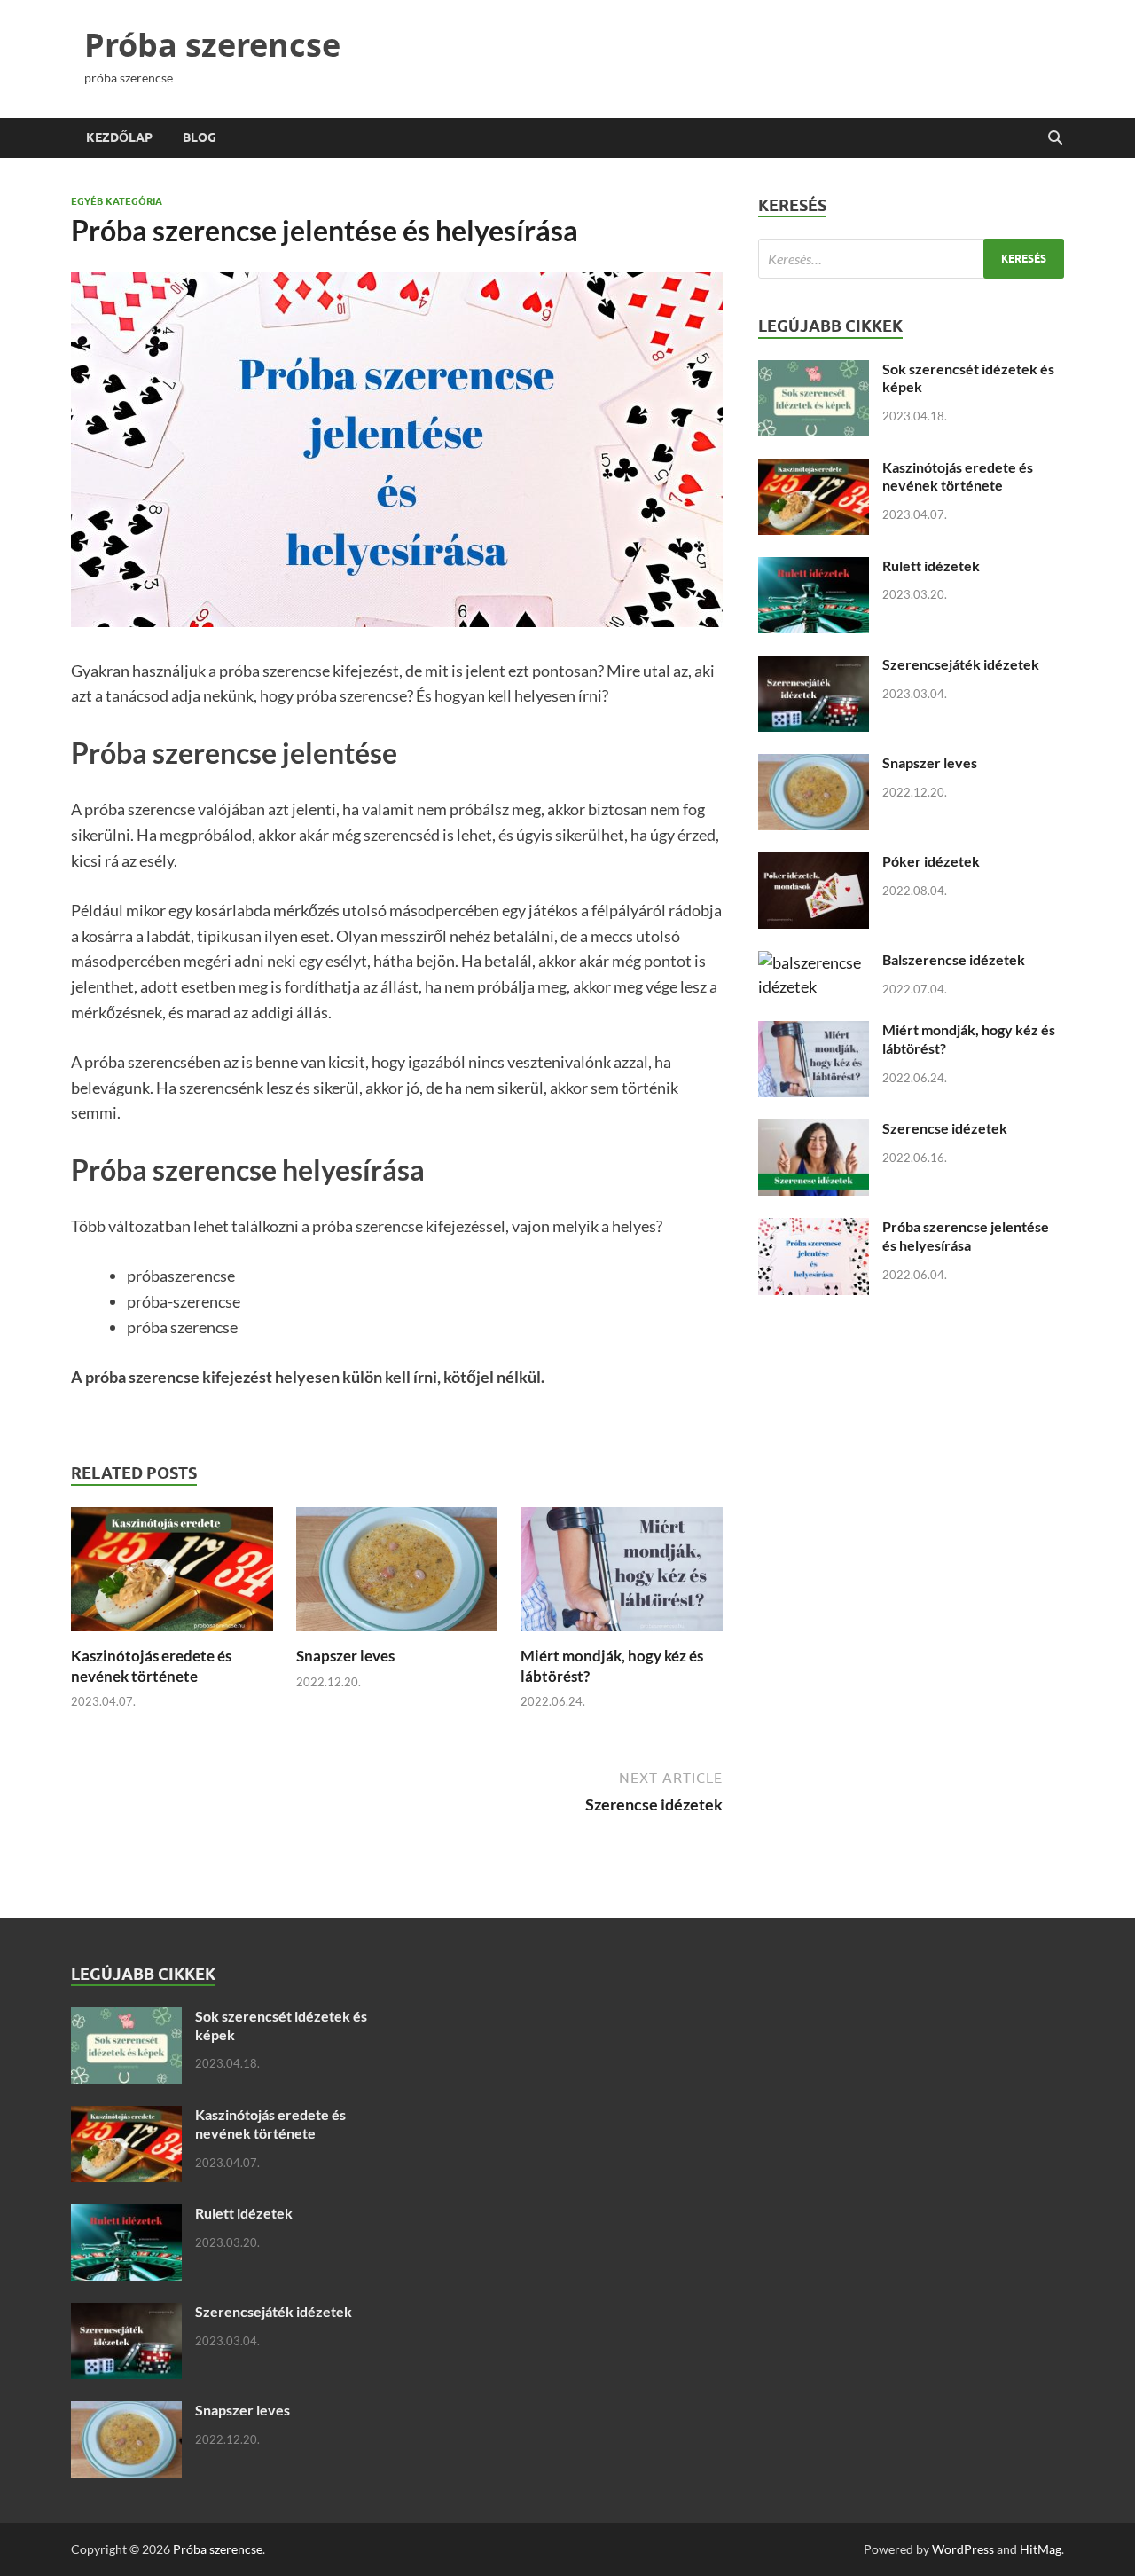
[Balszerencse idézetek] (814, 962)
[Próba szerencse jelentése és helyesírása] (814, 1229)
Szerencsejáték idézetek (961, 664)
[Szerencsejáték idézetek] (814, 667)
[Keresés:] (911, 259)
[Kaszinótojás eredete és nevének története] (172, 1575)
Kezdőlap (119, 137)
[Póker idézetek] (814, 864)
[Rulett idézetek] (814, 569)
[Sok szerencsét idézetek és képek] (814, 372)
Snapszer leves (345, 1656)
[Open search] (1055, 138)
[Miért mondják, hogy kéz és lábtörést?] (622, 1575)
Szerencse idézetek (945, 1128)
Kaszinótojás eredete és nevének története (151, 1665)
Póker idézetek (931, 861)
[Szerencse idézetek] (814, 1131)
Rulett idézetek (931, 565)
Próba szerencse (212, 45)
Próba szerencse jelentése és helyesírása (966, 1236)
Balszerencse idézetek (954, 959)
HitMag (1041, 2549)
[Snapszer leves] (397, 1575)
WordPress (963, 2549)
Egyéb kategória (117, 201)
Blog (200, 137)
